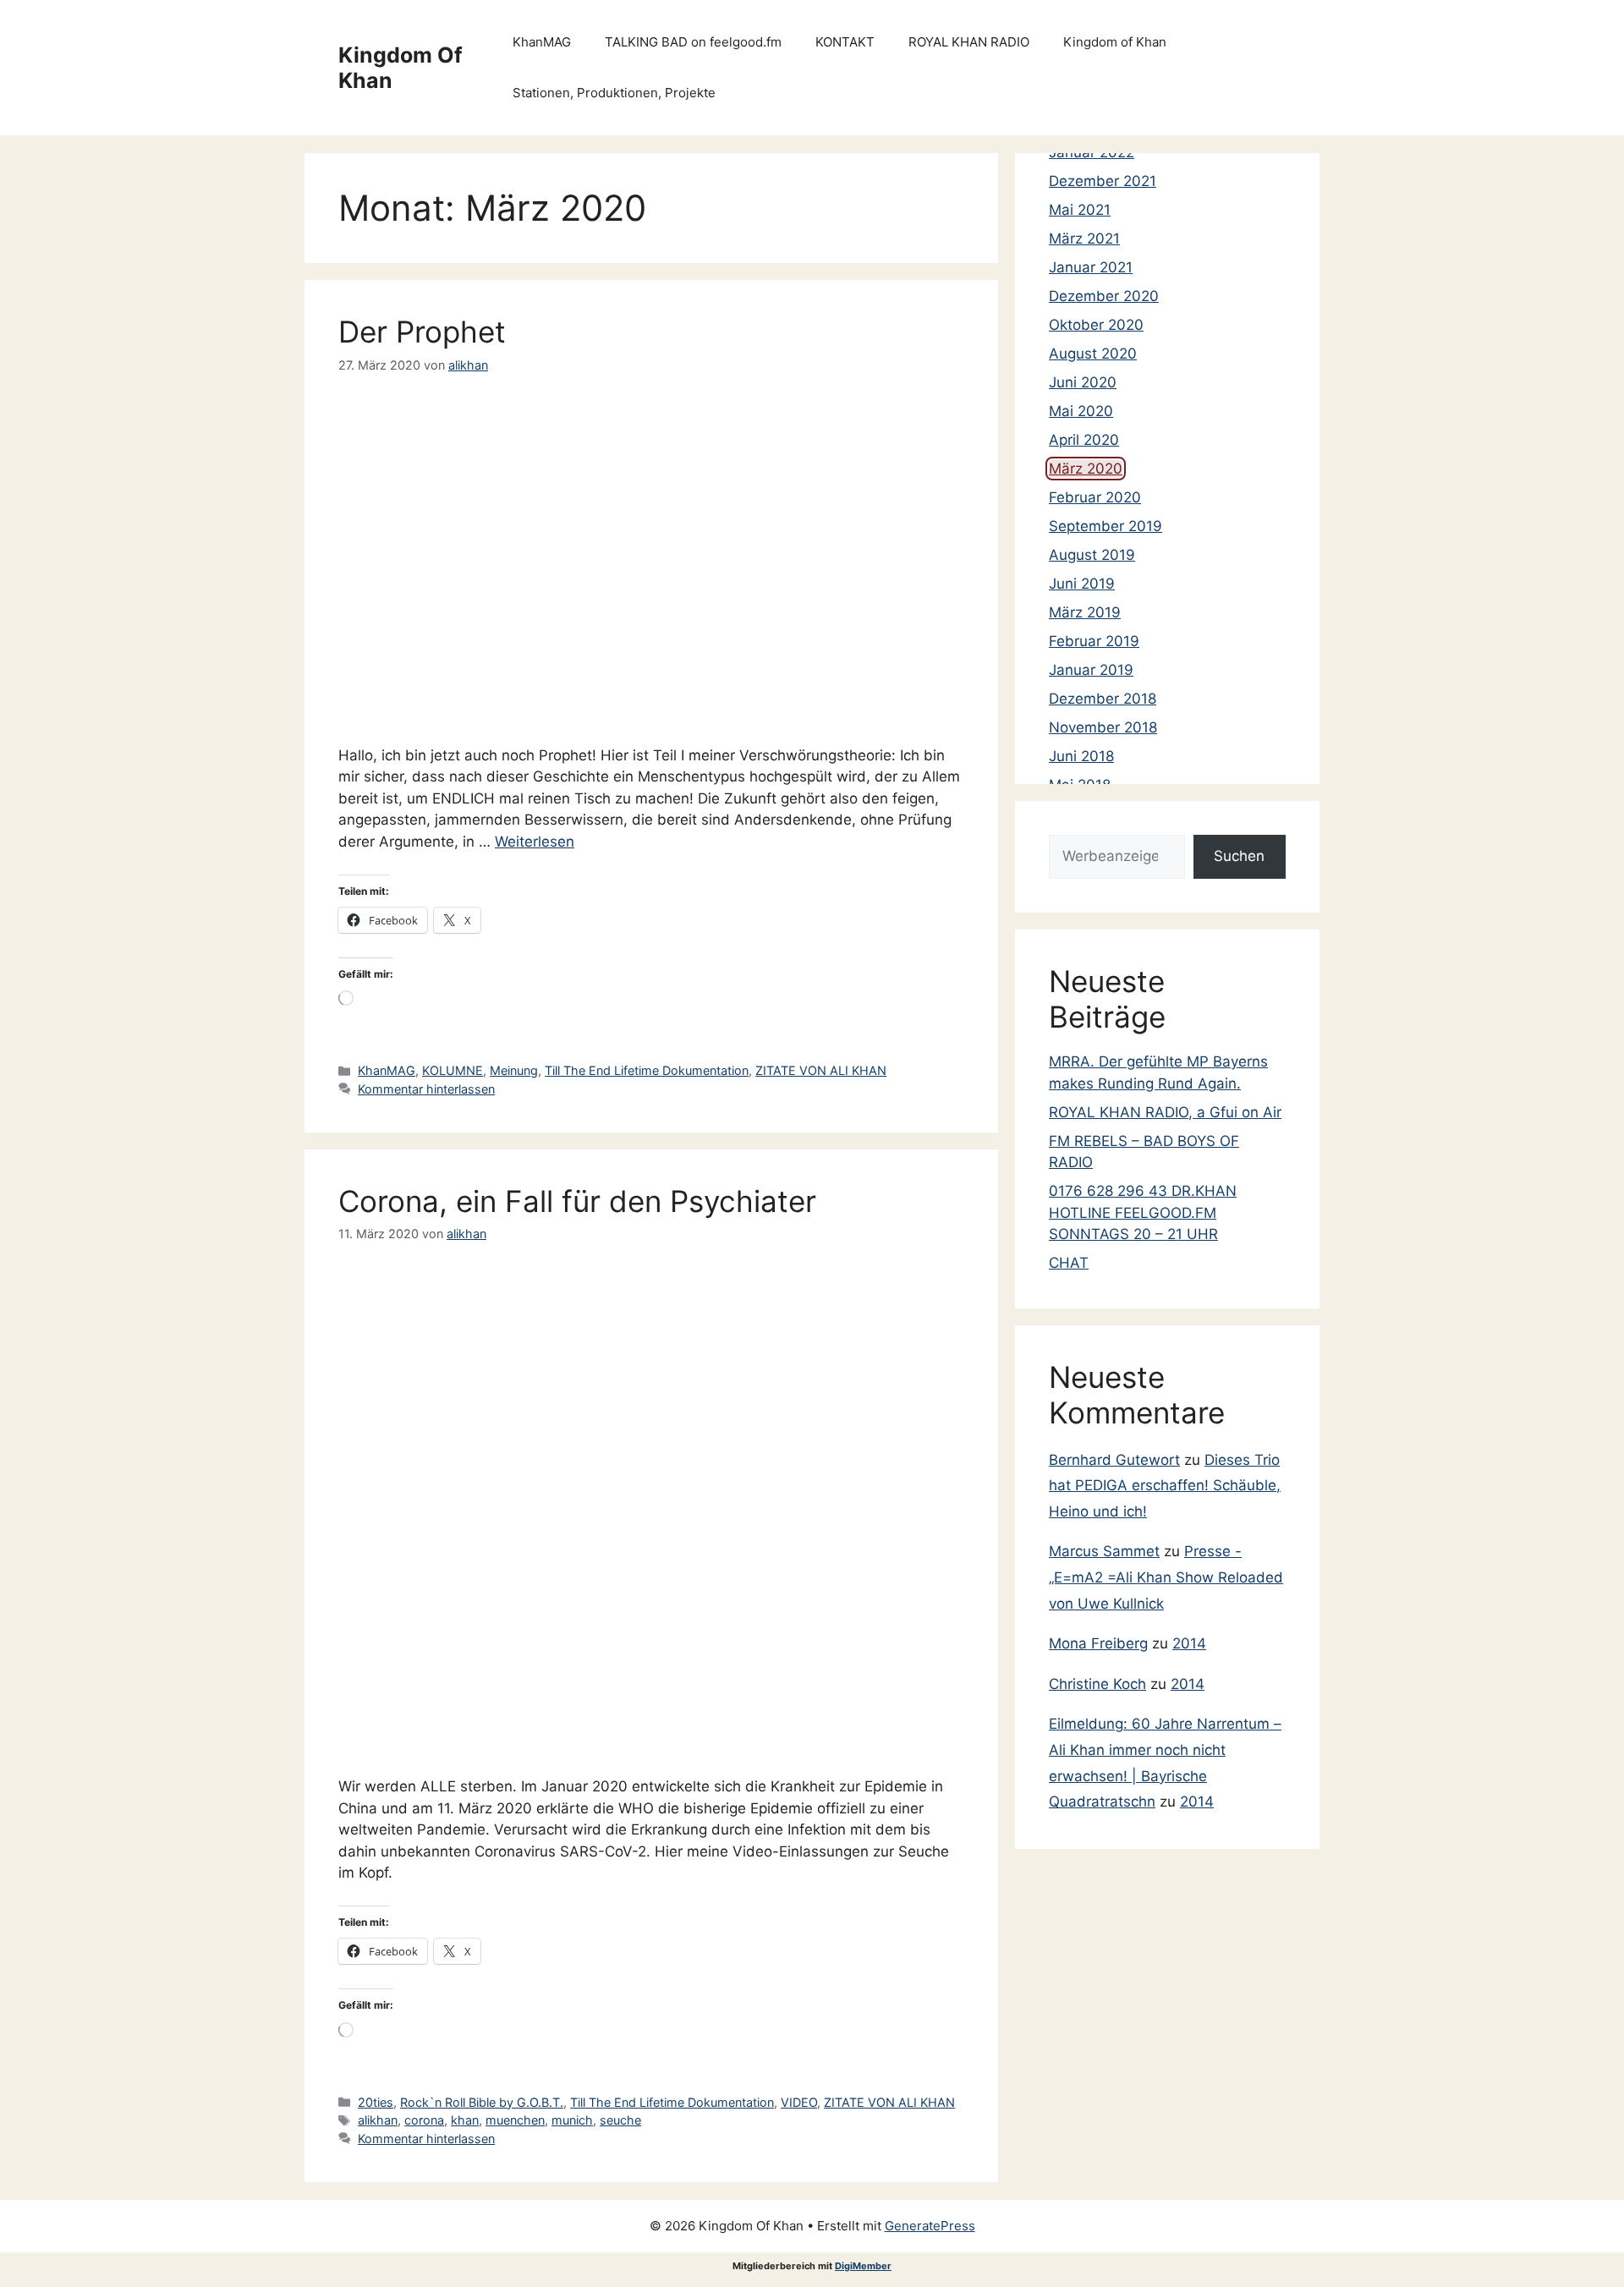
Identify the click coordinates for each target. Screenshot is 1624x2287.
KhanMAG (542, 42)
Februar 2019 (1094, 641)
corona (424, 2120)
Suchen (1239, 856)
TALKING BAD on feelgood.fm (693, 42)
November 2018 (1103, 727)
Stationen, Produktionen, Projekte (614, 93)
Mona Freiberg (1098, 1643)
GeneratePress (930, 2226)
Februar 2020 (1095, 497)
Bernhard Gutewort (1114, 1460)
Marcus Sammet (1104, 1551)
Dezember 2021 (1103, 181)
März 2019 (1085, 612)
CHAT (1069, 1263)
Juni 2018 (1081, 756)
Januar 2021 (1091, 267)
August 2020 (1093, 354)
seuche (620, 2120)
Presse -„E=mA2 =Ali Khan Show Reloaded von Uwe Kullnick (1166, 1577)
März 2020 (1086, 469)
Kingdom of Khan (1115, 42)
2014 (1189, 1643)
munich (572, 2120)
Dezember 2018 (1103, 699)
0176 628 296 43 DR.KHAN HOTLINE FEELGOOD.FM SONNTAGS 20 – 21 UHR (1143, 1212)
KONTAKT (845, 42)
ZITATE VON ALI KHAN (821, 1070)
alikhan (378, 2120)
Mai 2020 (1081, 411)
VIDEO (799, 2102)
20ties (376, 2102)
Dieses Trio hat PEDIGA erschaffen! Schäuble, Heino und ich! (1165, 1486)
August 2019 (1092, 555)
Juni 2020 (1083, 382)
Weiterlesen (535, 842)
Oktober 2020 (1096, 325)
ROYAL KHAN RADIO (969, 42)
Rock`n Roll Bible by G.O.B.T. (482, 2102)
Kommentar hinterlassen (426, 1089)
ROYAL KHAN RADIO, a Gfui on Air (1165, 1112)
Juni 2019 (1082, 584)
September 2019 (1106, 526)
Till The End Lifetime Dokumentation (647, 1070)
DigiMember (863, 2266)
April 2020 (1084, 440)
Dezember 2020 (1104, 296)
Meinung (514, 1070)
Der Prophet (422, 332)
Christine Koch (1097, 1684)
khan (465, 2120)
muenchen (515, 2120)
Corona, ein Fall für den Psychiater (577, 1201)
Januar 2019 (1091, 670)
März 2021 (1084, 239)
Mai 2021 (1080, 210)
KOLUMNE (453, 1070)
